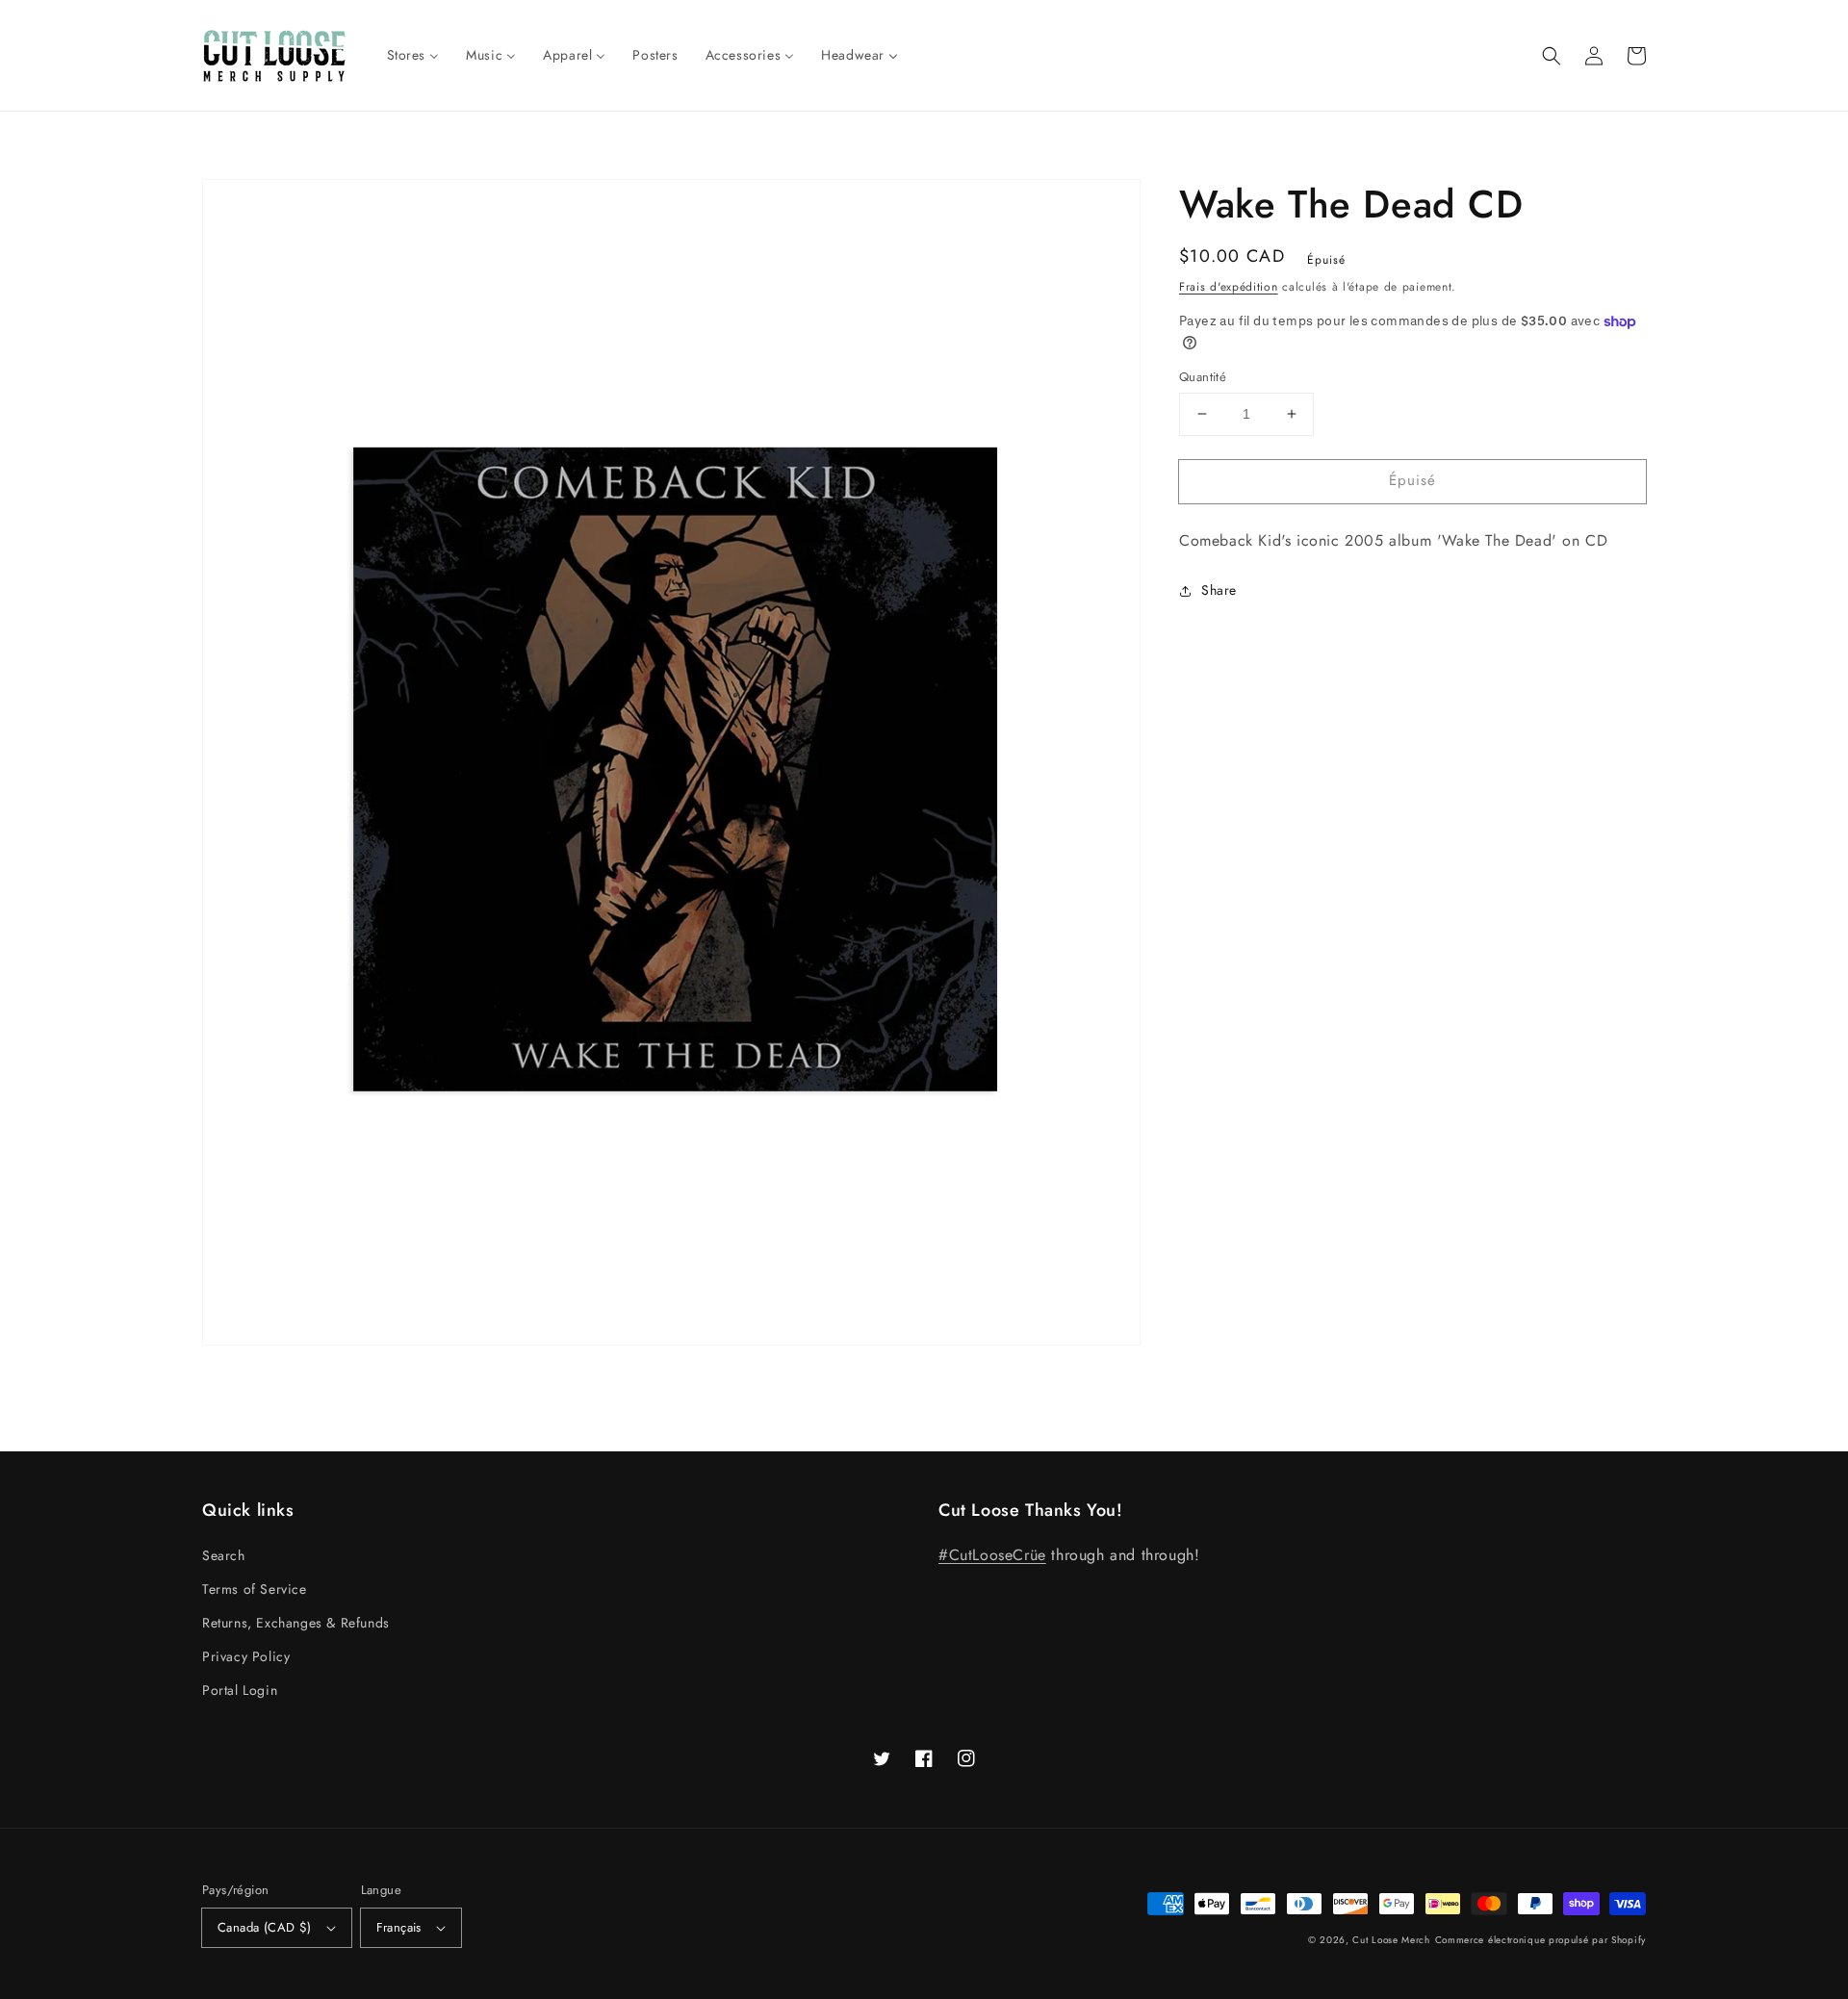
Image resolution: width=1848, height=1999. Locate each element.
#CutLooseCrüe (992, 1555)
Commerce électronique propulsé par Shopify (1540, 1940)
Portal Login (240, 1690)
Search (224, 1555)
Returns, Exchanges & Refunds (296, 1623)
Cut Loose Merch (1391, 1940)
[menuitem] (413, 55)
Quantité (1203, 377)
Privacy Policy (246, 1656)
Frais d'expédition (1229, 287)
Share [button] (1219, 590)
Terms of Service (255, 1589)
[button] (1552, 56)
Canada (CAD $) (265, 1927)
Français (399, 1927)
